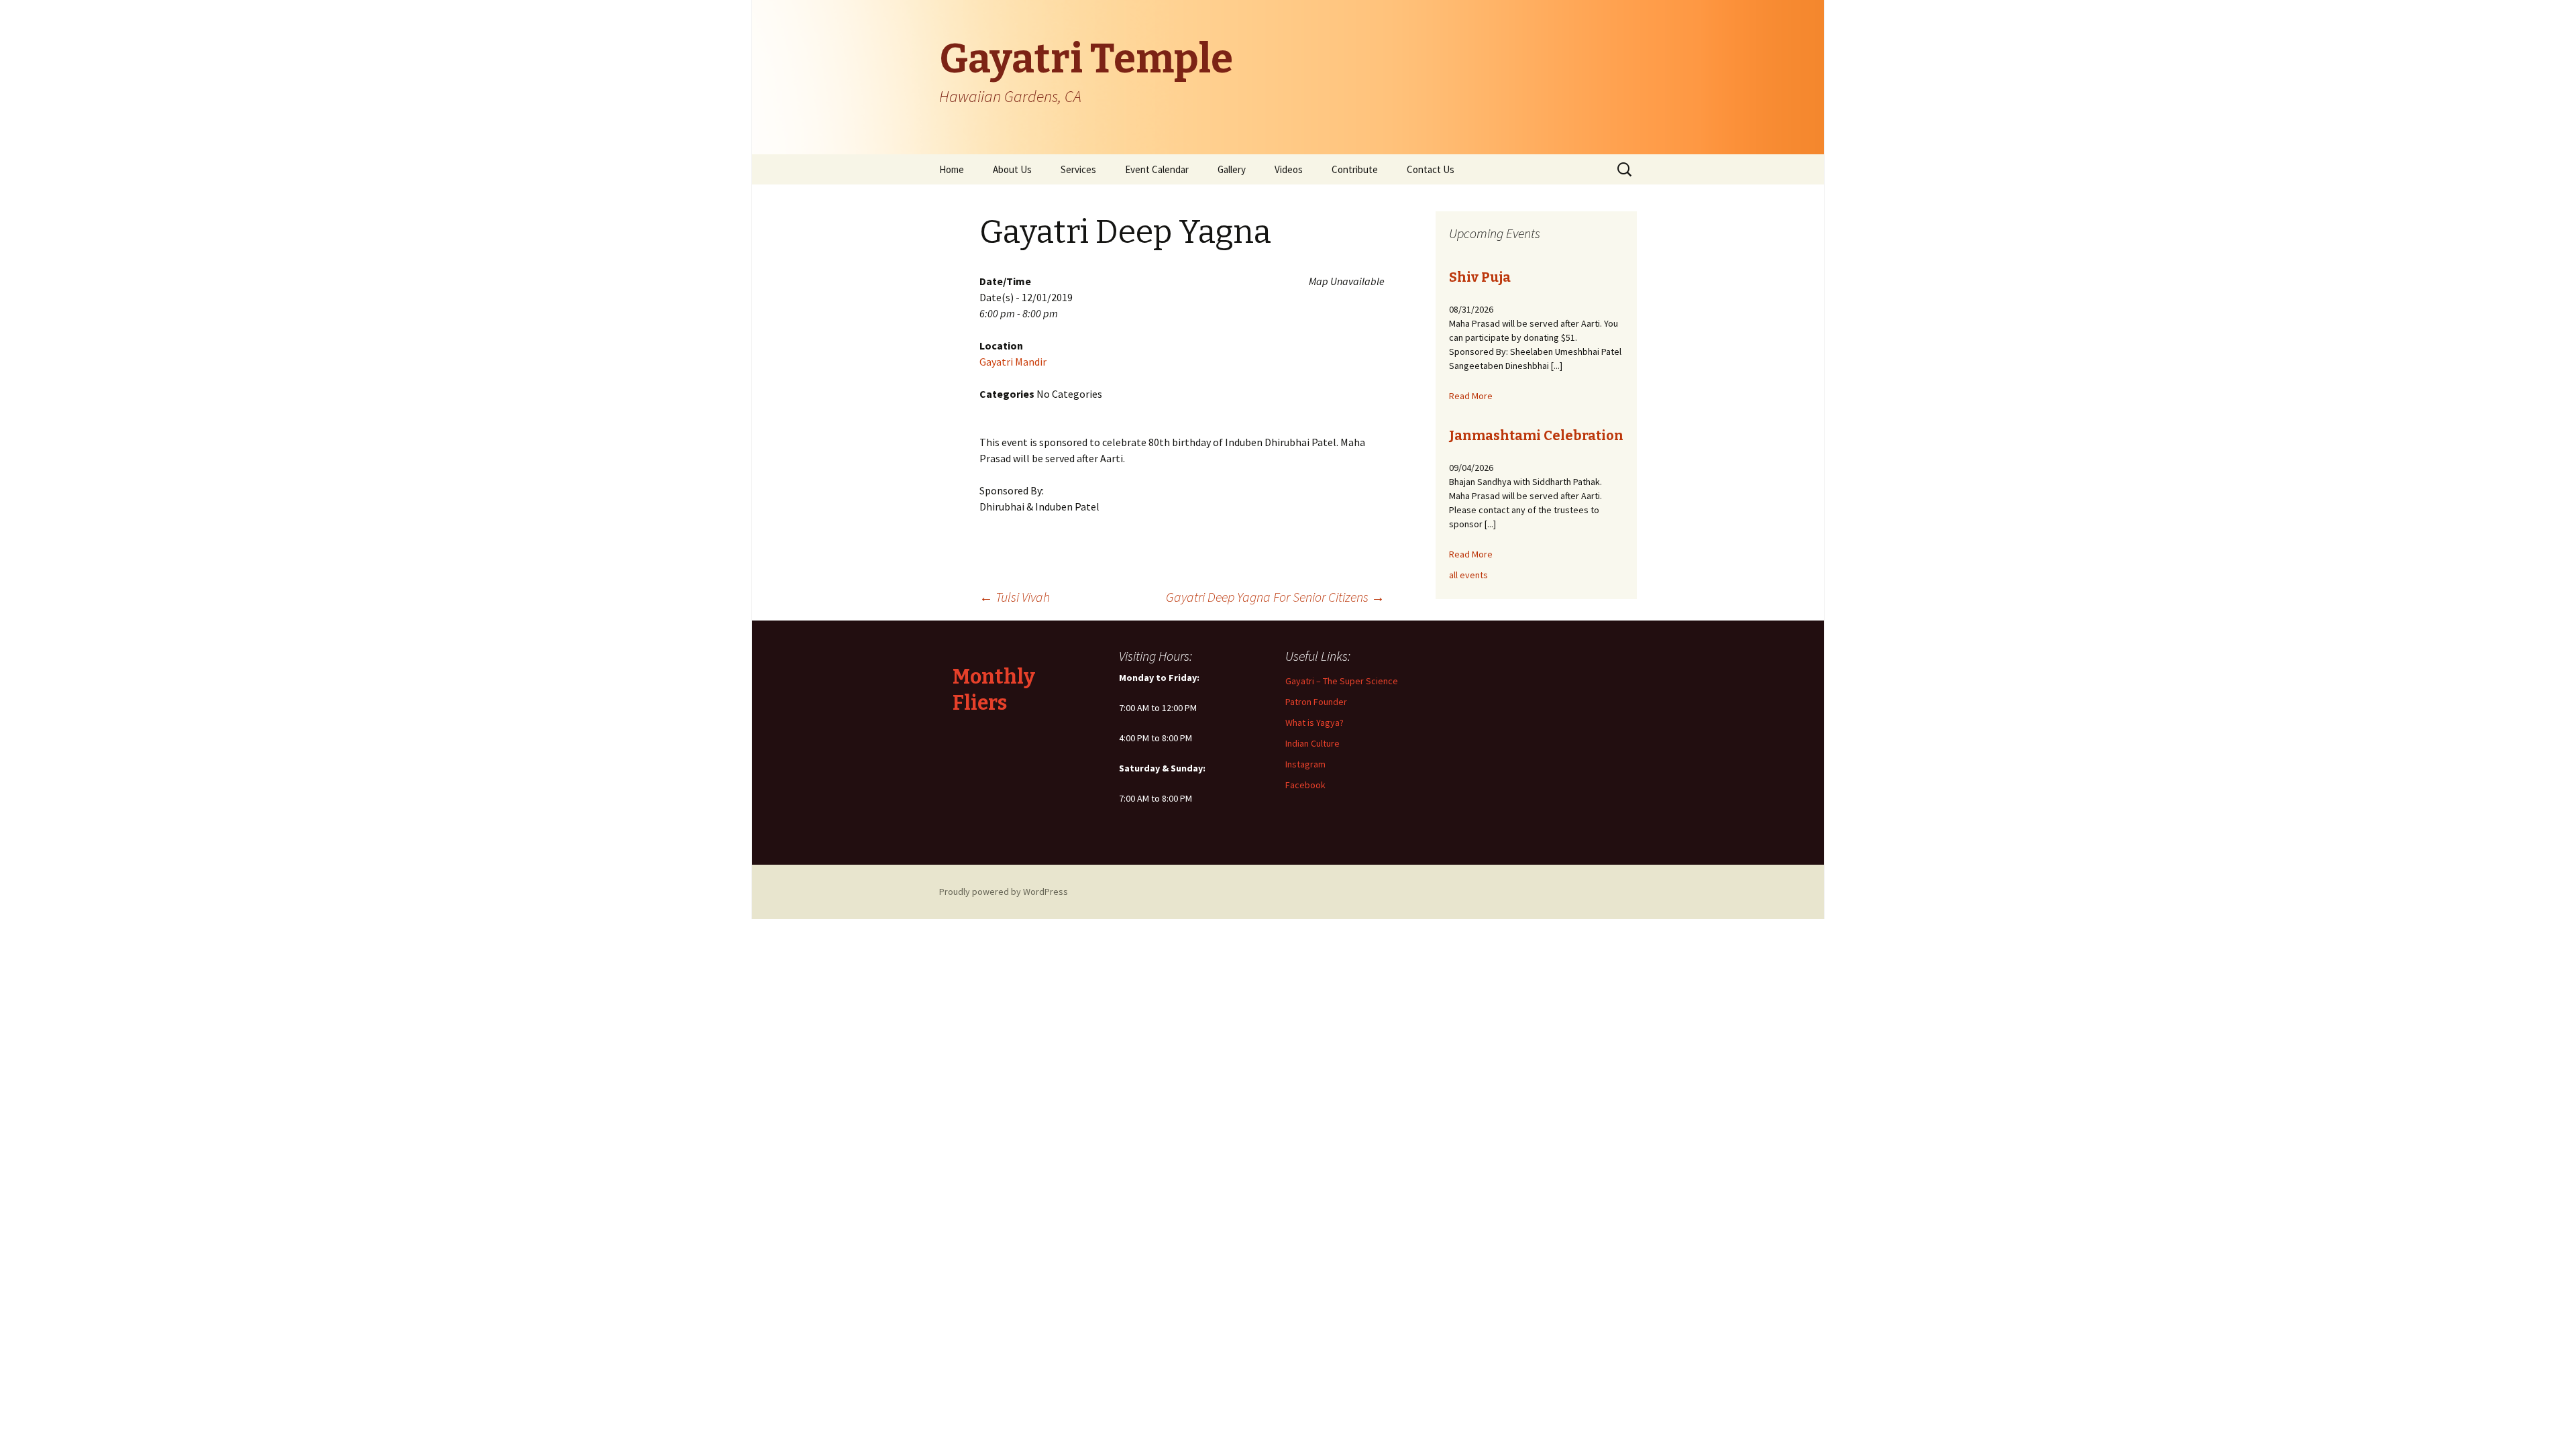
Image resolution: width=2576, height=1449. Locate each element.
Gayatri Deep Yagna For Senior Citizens (1275, 597)
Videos (1289, 169)
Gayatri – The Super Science (1342, 681)
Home (952, 169)
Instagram (1305, 764)
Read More (1471, 396)
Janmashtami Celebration (1536, 435)
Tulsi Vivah (1015, 597)
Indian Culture (1312, 743)
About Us (1012, 169)
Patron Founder (1316, 702)
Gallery (1232, 169)
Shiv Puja (1480, 277)
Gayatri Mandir (1013, 362)
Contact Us (1431, 169)
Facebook (1305, 785)
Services (1078, 169)
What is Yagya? (1314, 722)
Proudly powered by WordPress (1004, 892)
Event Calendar (1157, 169)
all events (1468, 575)
